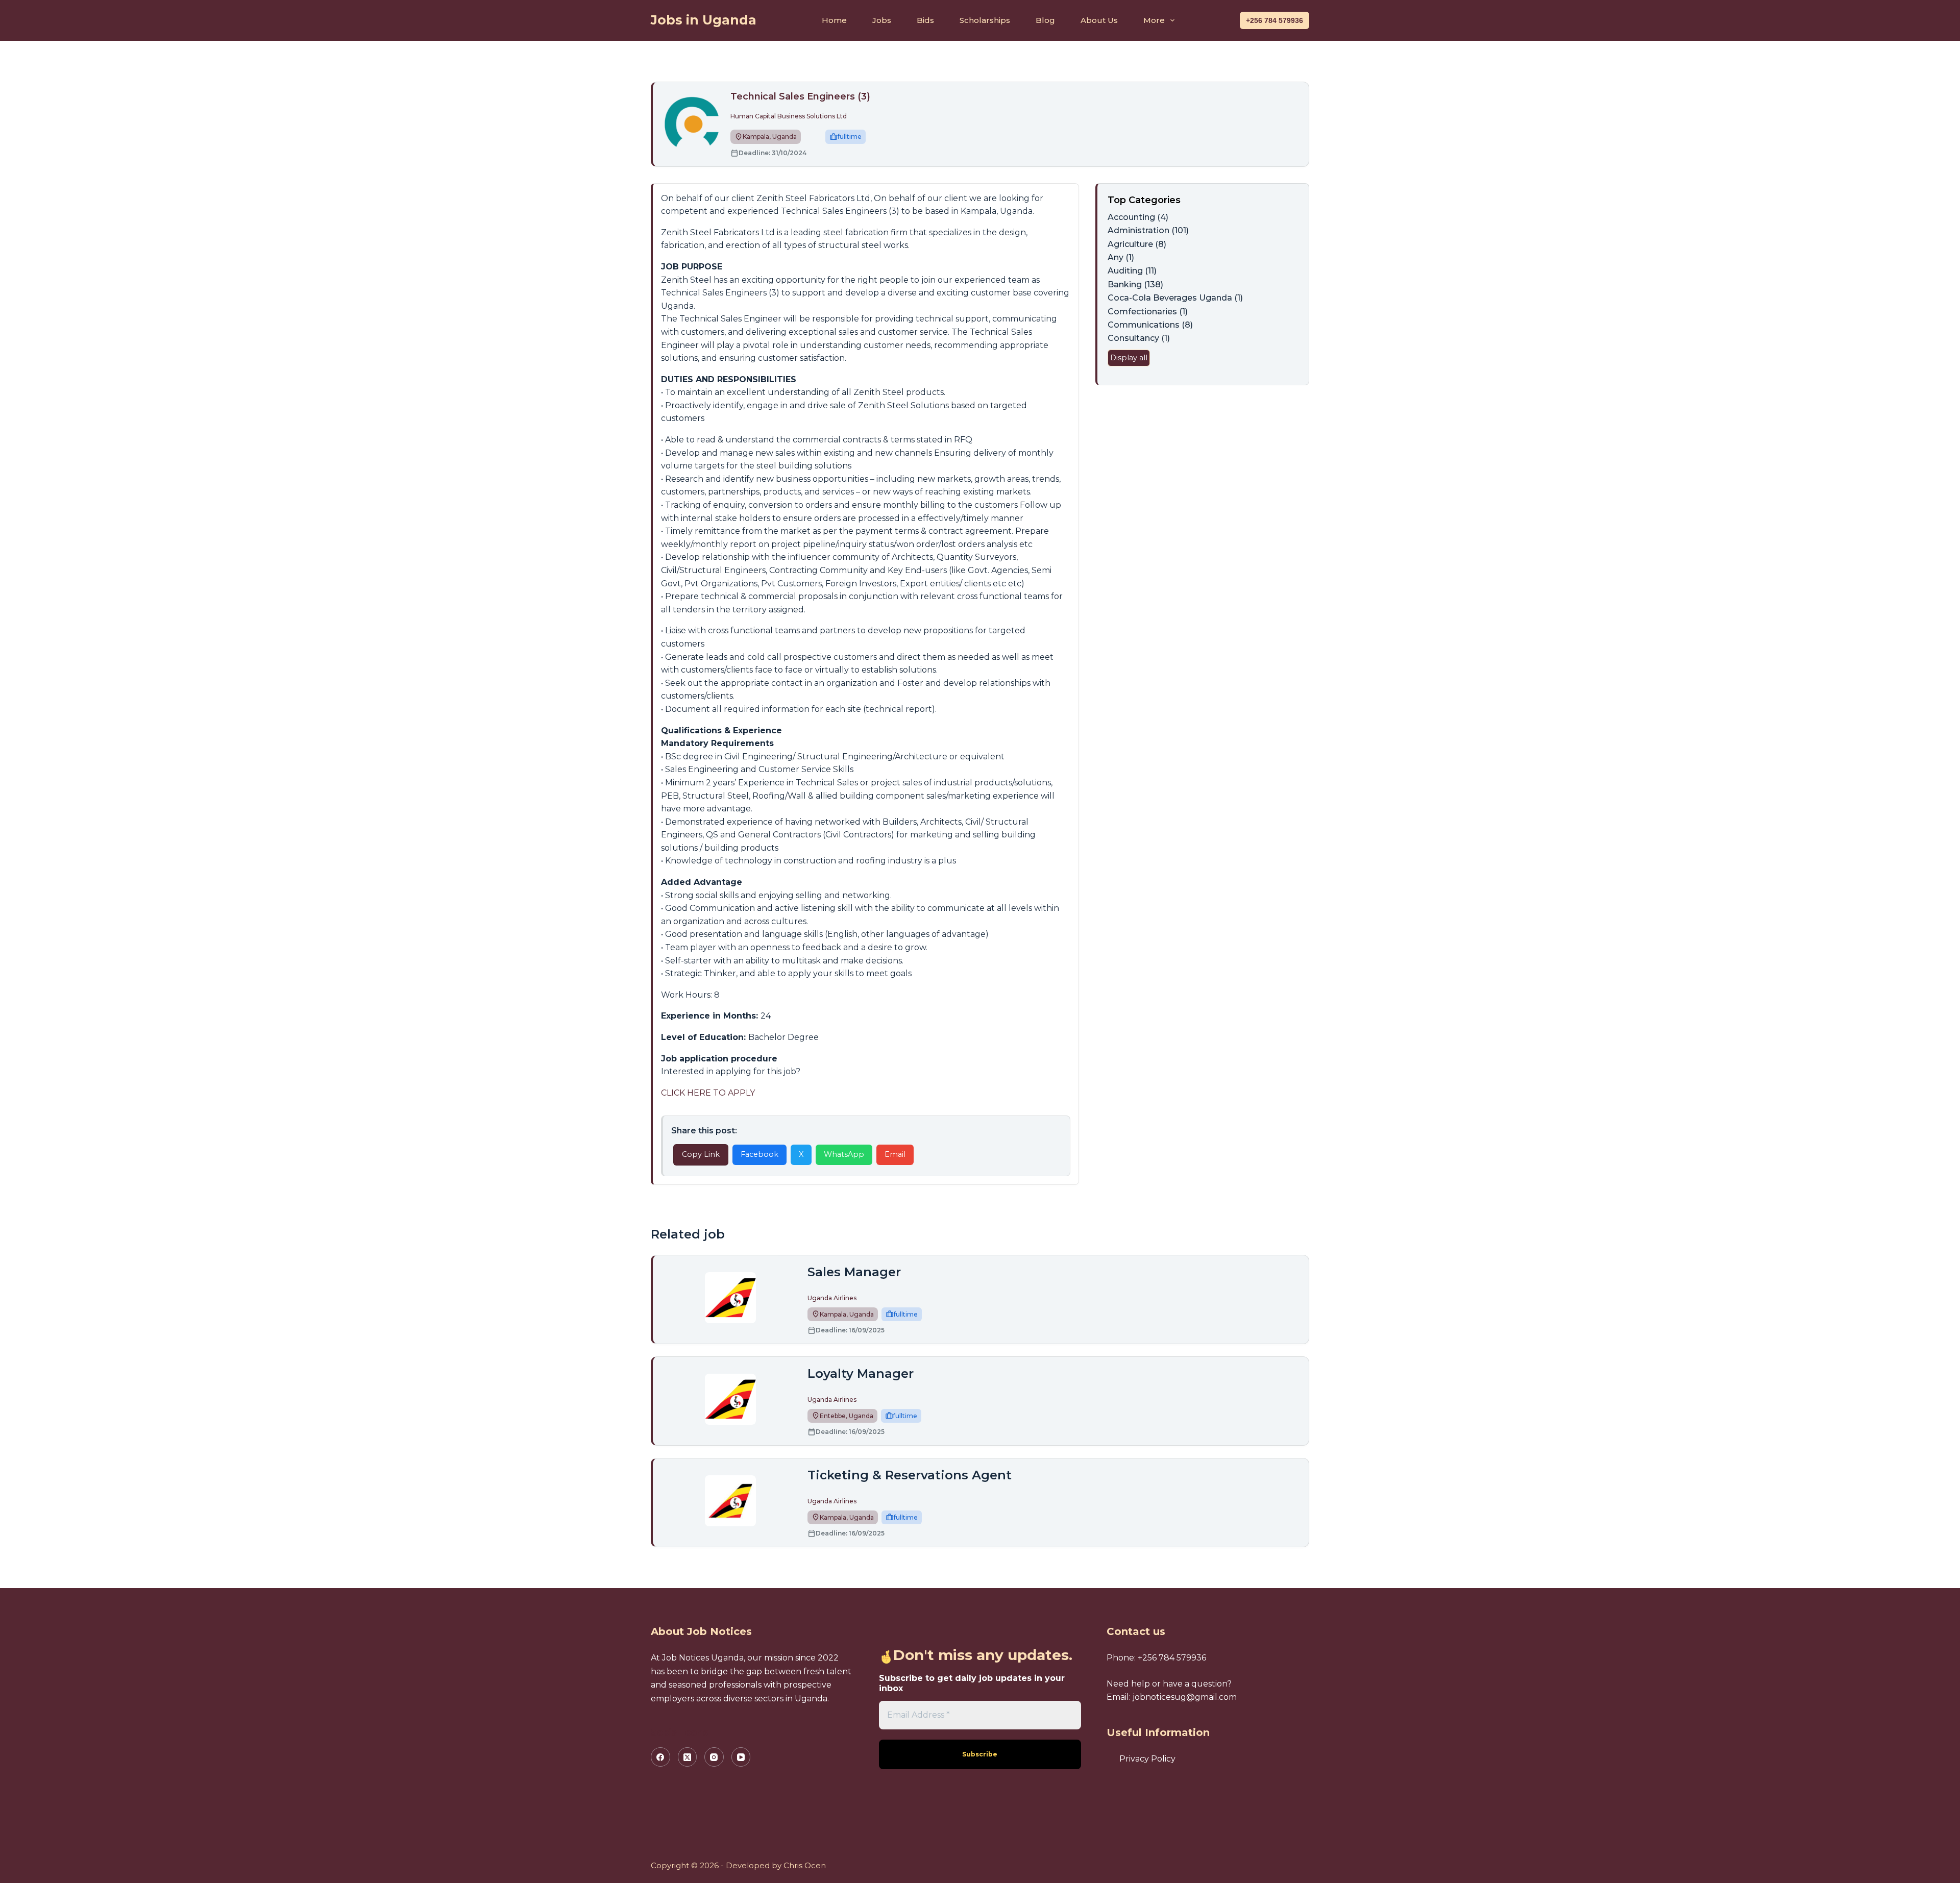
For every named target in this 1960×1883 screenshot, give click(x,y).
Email (895, 1154)
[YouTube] (741, 1757)
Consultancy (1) (1139, 338)
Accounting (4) (1138, 217)
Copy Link (701, 1154)
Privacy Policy (1147, 1759)
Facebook (759, 1154)
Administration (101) (1148, 230)
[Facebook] (660, 1757)
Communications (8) (1150, 325)
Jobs (882, 20)
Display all (1129, 358)
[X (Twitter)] (688, 1757)
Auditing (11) (1132, 271)
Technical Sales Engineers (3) (800, 96)
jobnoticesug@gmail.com (1185, 1697)
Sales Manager (854, 1272)
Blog (1045, 20)
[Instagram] (714, 1757)
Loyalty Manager (861, 1373)
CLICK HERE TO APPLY (708, 1093)
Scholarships (985, 20)
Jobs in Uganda (704, 20)
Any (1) (1121, 257)
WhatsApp (844, 1154)
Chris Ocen (805, 1865)
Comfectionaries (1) (1148, 312)
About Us (1099, 20)
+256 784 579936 (1275, 20)
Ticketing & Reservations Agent (910, 1475)
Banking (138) (1135, 284)
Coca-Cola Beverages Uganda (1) (1175, 298)
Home (834, 20)
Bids (925, 20)
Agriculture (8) (1137, 244)
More (1154, 20)
